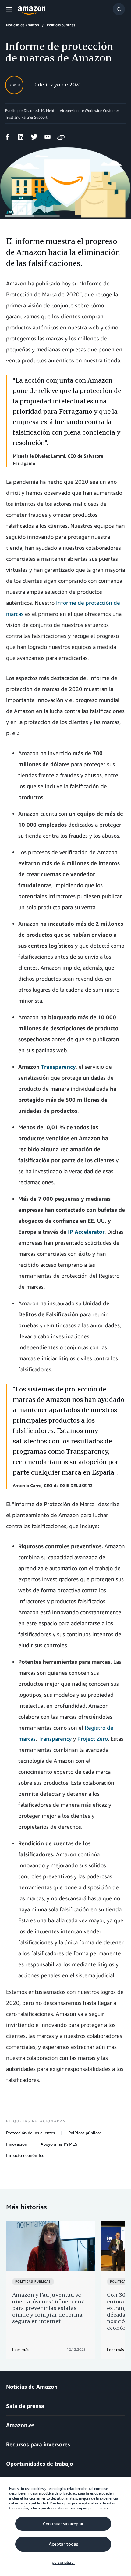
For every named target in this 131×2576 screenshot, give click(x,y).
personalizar (63, 2562)
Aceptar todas (63, 2544)
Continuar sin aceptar (63, 2524)
